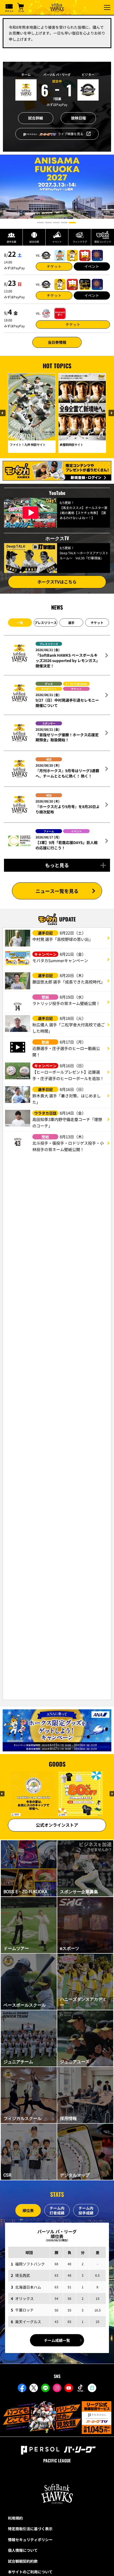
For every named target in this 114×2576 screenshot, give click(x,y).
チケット (54, 266)
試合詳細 (36, 118)
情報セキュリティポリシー (30, 2540)
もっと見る (57, 865)
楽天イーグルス (28, 2322)
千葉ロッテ (24, 2310)
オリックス (24, 2298)
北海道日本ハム (28, 2287)
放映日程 (78, 118)
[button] (40, 223)
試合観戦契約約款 (23, 2562)
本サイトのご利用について (30, 2573)
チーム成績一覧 (57, 2340)
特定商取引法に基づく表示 (30, 2529)
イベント (92, 266)
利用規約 (15, 2519)
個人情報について (23, 2551)
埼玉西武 (23, 2275)
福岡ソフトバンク (30, 2264)
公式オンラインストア (57, 1825)
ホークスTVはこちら (57, 582)
